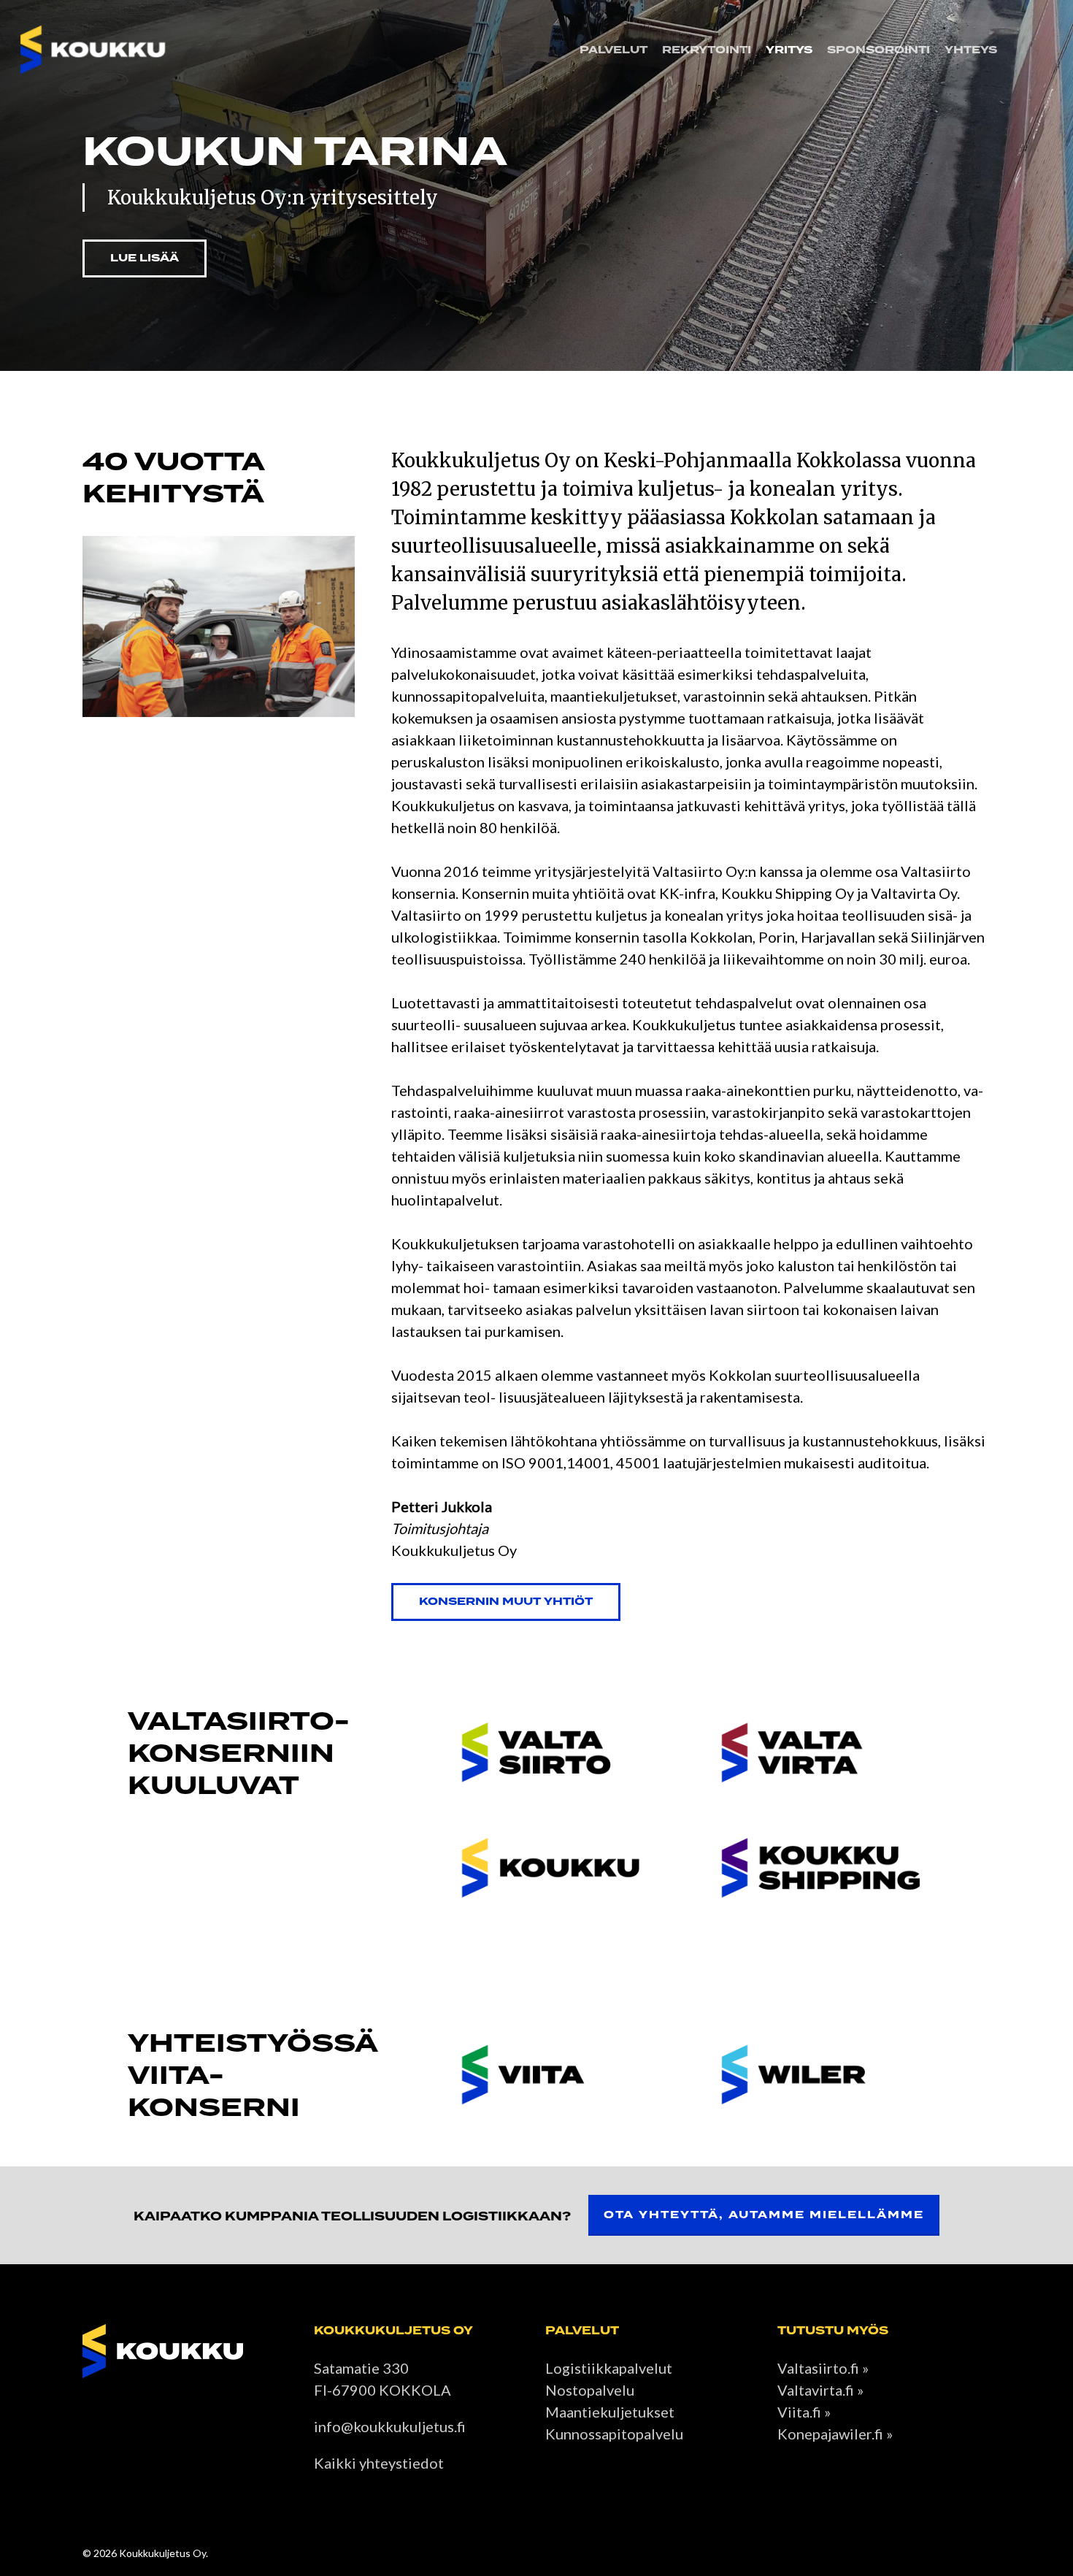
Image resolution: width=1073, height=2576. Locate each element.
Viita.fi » (804, 2412)
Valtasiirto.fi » (823, 2368)
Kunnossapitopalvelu (614, 2434)
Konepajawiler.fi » (835, 2434)
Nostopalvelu (590, 2390)
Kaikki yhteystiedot (379, 2463)
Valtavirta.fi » (820, 2390)
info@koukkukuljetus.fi (390, 2426)
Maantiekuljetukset (610, 2412)
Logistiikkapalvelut (609, 2368)
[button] (145, 258)
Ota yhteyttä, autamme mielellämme (764, 2215)
